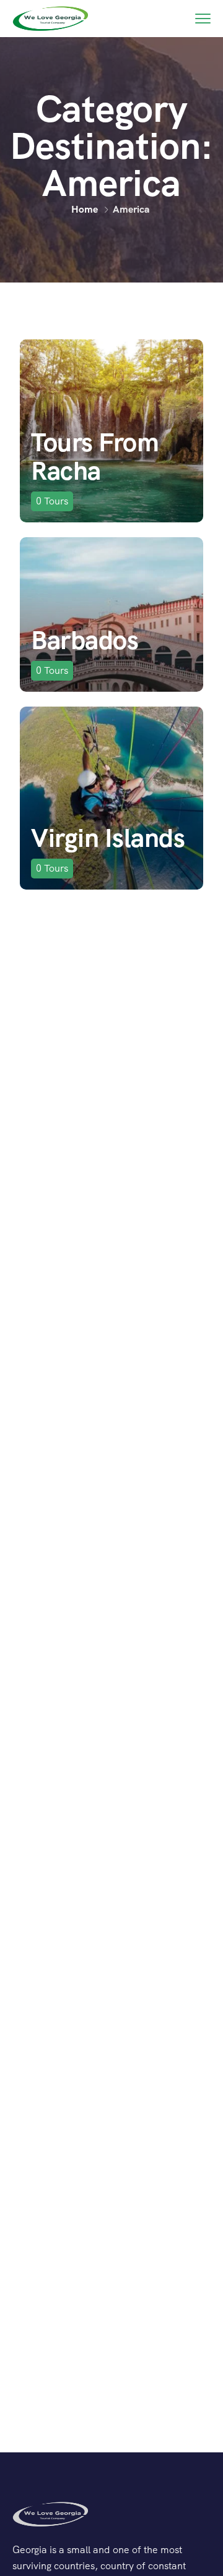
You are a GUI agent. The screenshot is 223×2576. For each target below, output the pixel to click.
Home (85, 209)
